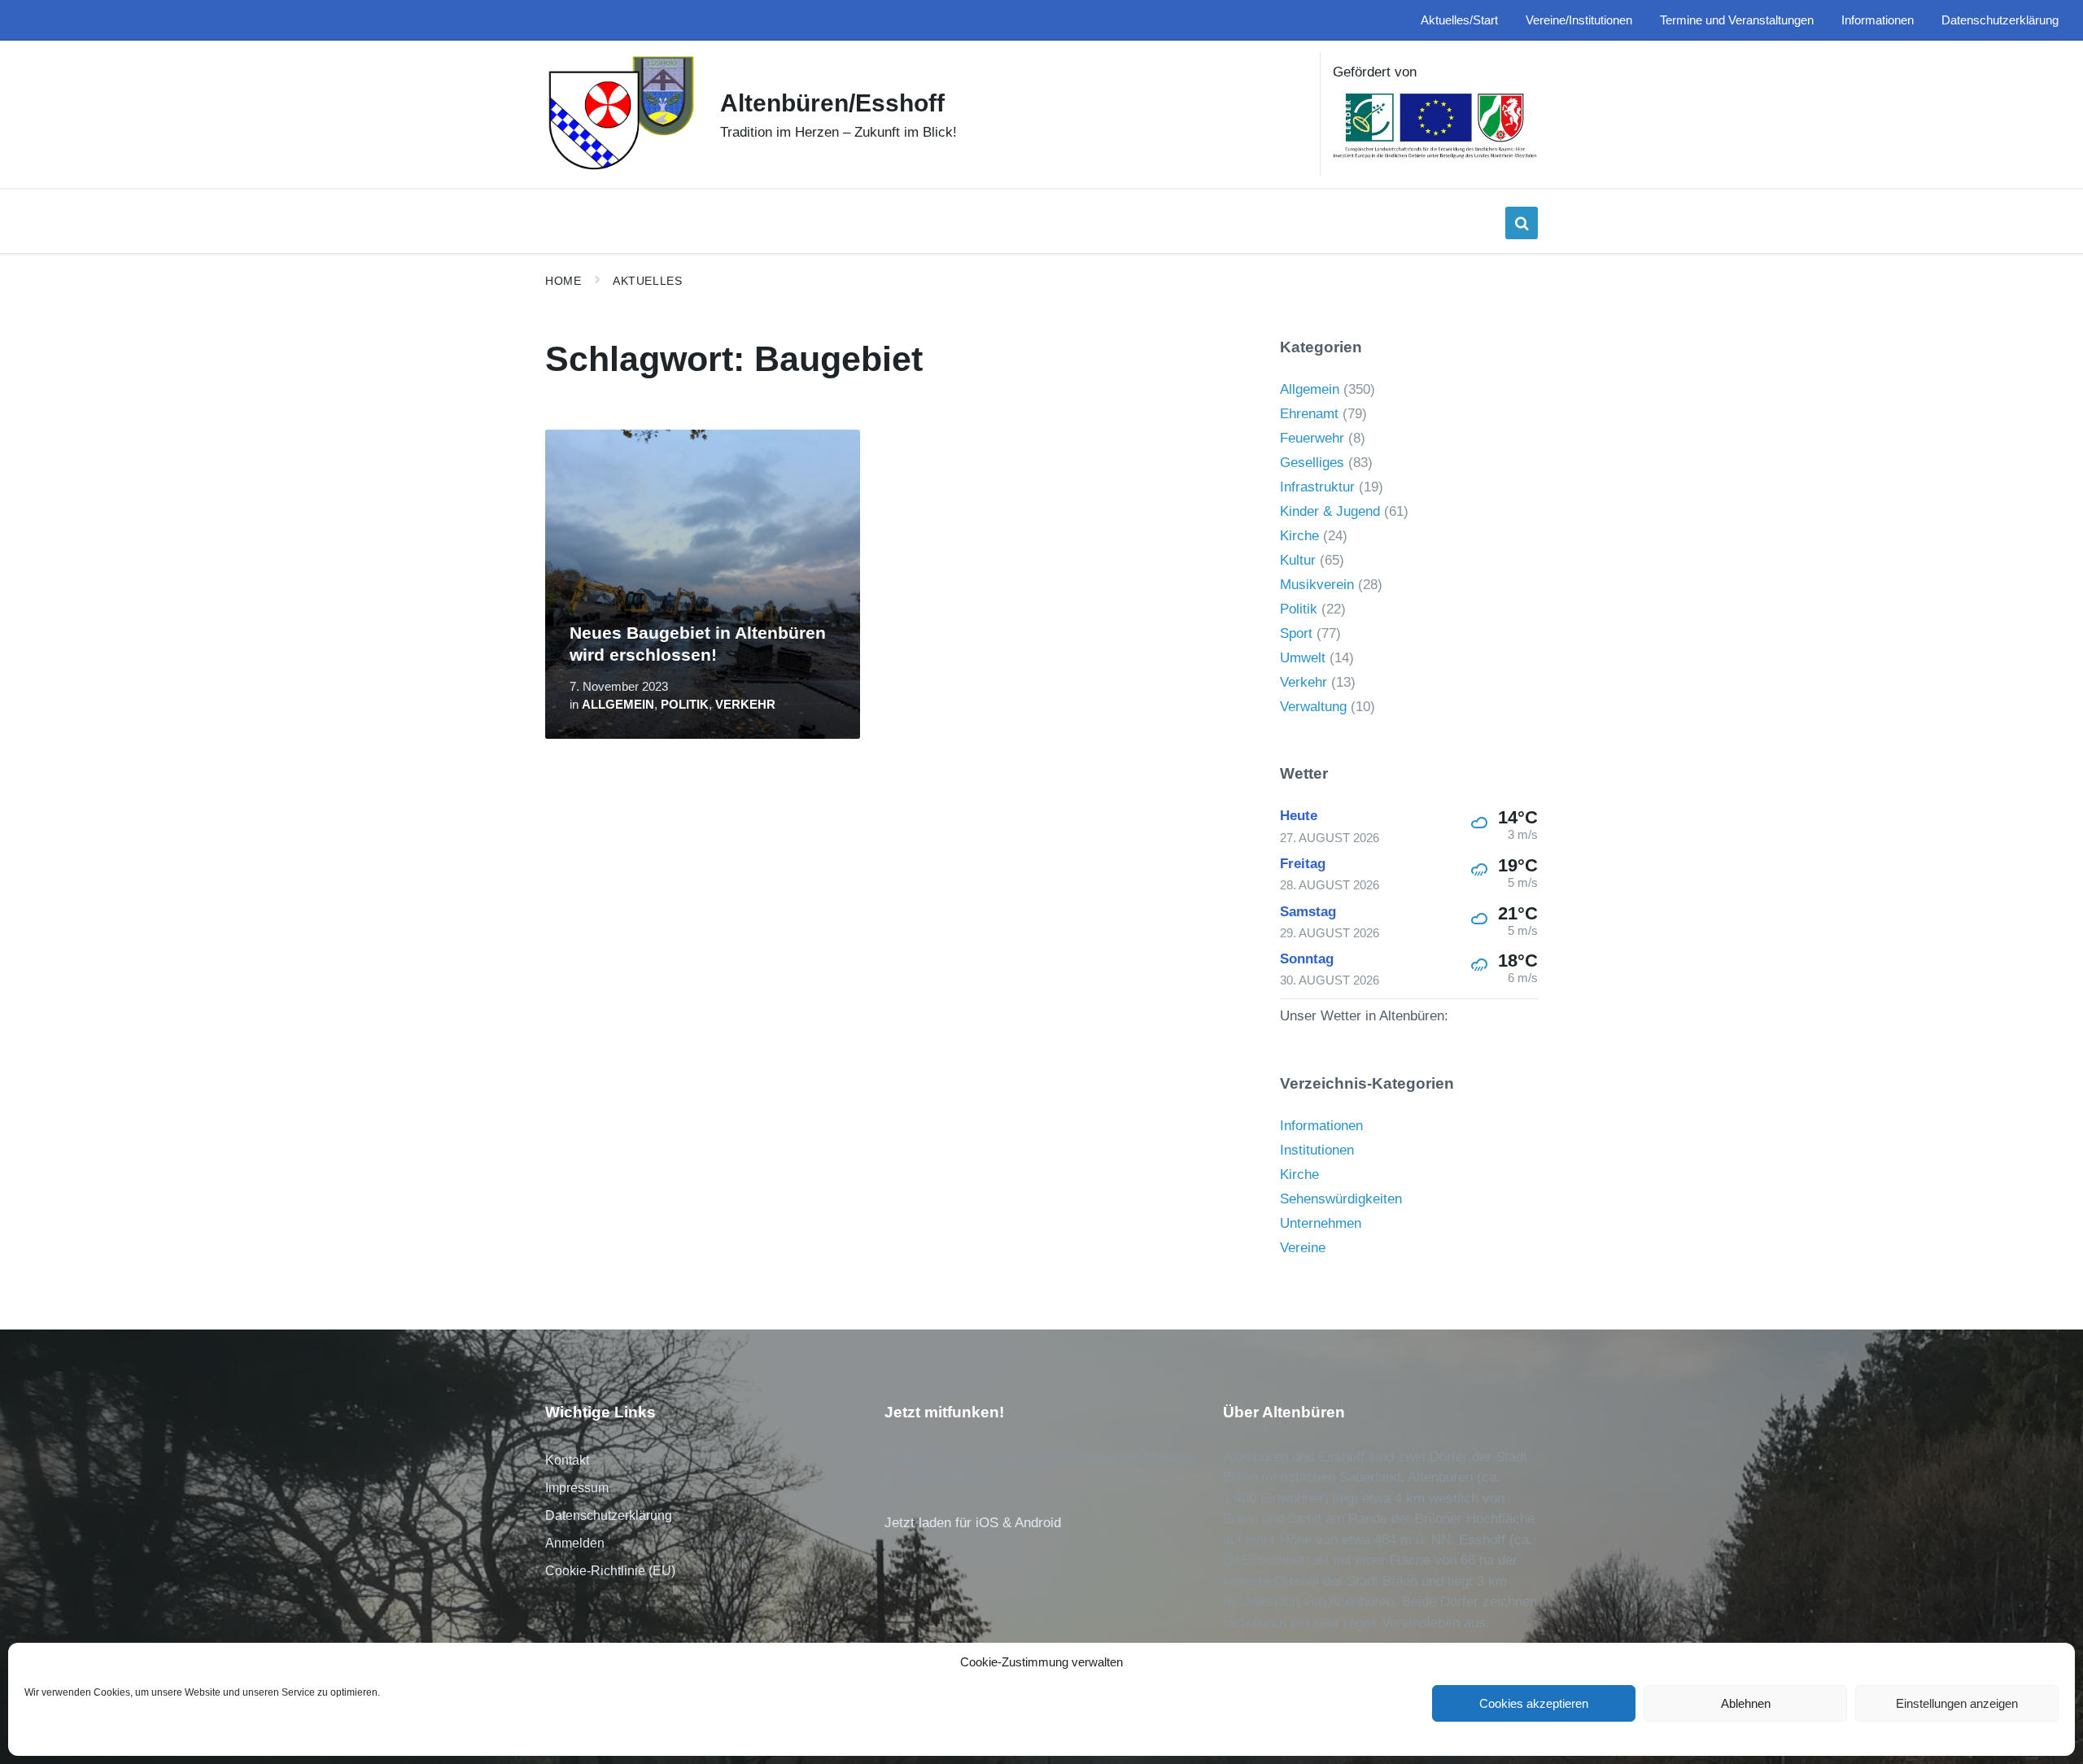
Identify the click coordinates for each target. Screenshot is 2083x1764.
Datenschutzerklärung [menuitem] (2000, 20)
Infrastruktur (1317, 487)
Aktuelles (647, 281)
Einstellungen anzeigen (1957, 1703)
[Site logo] (620, 168)
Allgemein (618, 705)
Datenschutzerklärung (609, 1515)
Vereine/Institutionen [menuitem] (1579, 20)
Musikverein (1317, 585)
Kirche (1299, 536)
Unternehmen (1321, 1223)
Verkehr (745, 705)
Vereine (1303, 1248)
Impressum (577, 1488)
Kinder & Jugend (1330, 511)
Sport (1296, 633)
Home (563, 281)
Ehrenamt (1309, 414)
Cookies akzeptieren (1534, 1703)
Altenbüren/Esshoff (832, 103)
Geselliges (1312, 463)
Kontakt (567, 1460)
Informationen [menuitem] (1878, 20)
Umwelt (1303, 658)
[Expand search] (1522, 223)
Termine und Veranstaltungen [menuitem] (1737, 20)
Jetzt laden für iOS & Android (973, 1523)
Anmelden (575, 1543)
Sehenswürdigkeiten (1341, 1199)
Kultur (1298, 560)
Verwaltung (1313, 707)
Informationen (1321, 1126)
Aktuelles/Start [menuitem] (1459, 20)
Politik (685, 705)
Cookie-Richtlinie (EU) (610, 1571)
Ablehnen (1746, 1703)
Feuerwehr (1312, 438)
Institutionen (1317, 1150)
